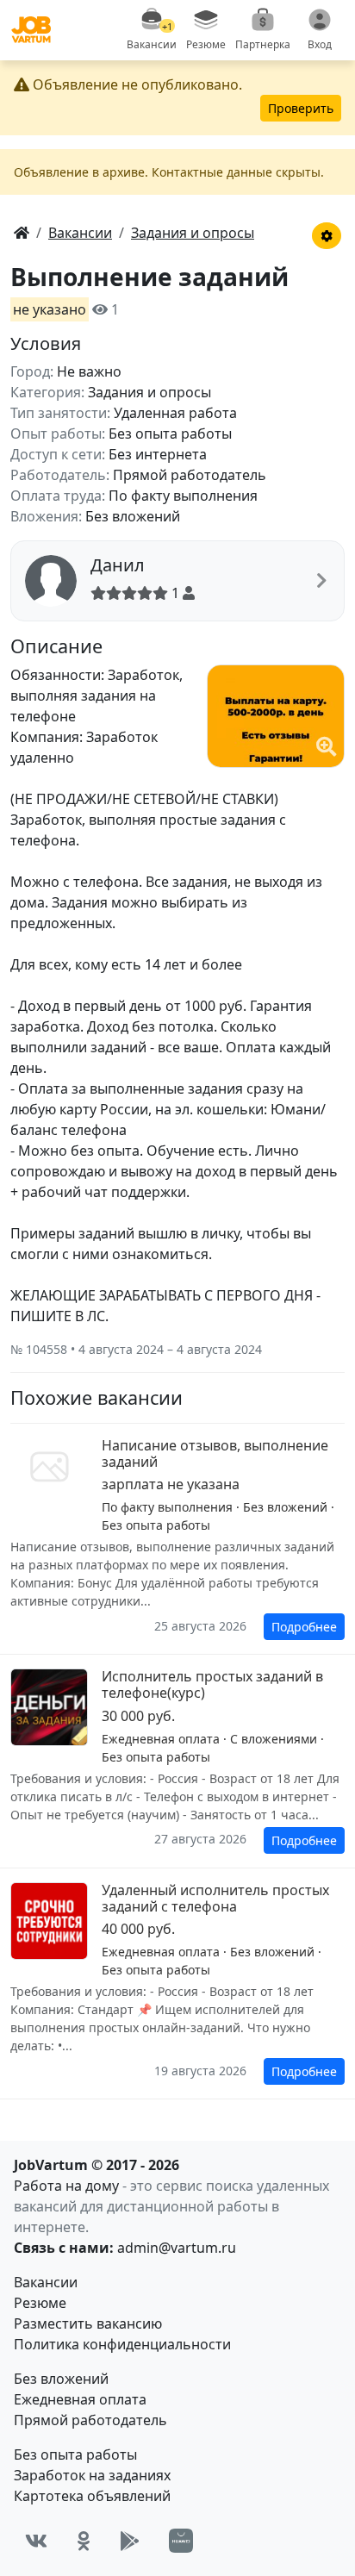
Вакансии (46, 2282)
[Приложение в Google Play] (130, 2541)
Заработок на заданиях (92, 2475)
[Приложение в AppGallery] (181, 2541)
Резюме (40, 2303)
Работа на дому (66, 2186)
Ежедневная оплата (80, 2399)
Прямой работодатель (90, 2420)
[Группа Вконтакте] (36, 2541)
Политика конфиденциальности (122, 2344)
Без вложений (61, 2379)
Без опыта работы (75, 2454)
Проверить (301, 108)
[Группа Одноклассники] (84, 2541)
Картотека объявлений (92, 2496)
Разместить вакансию (88, 2323)
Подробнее (304, 1627)
